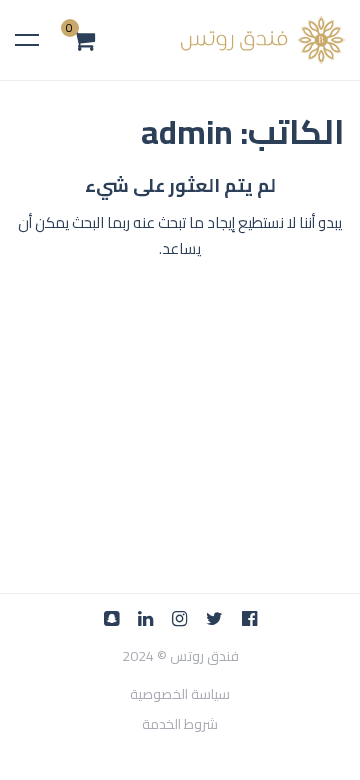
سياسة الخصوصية (180, 694)
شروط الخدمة (180, 724)
